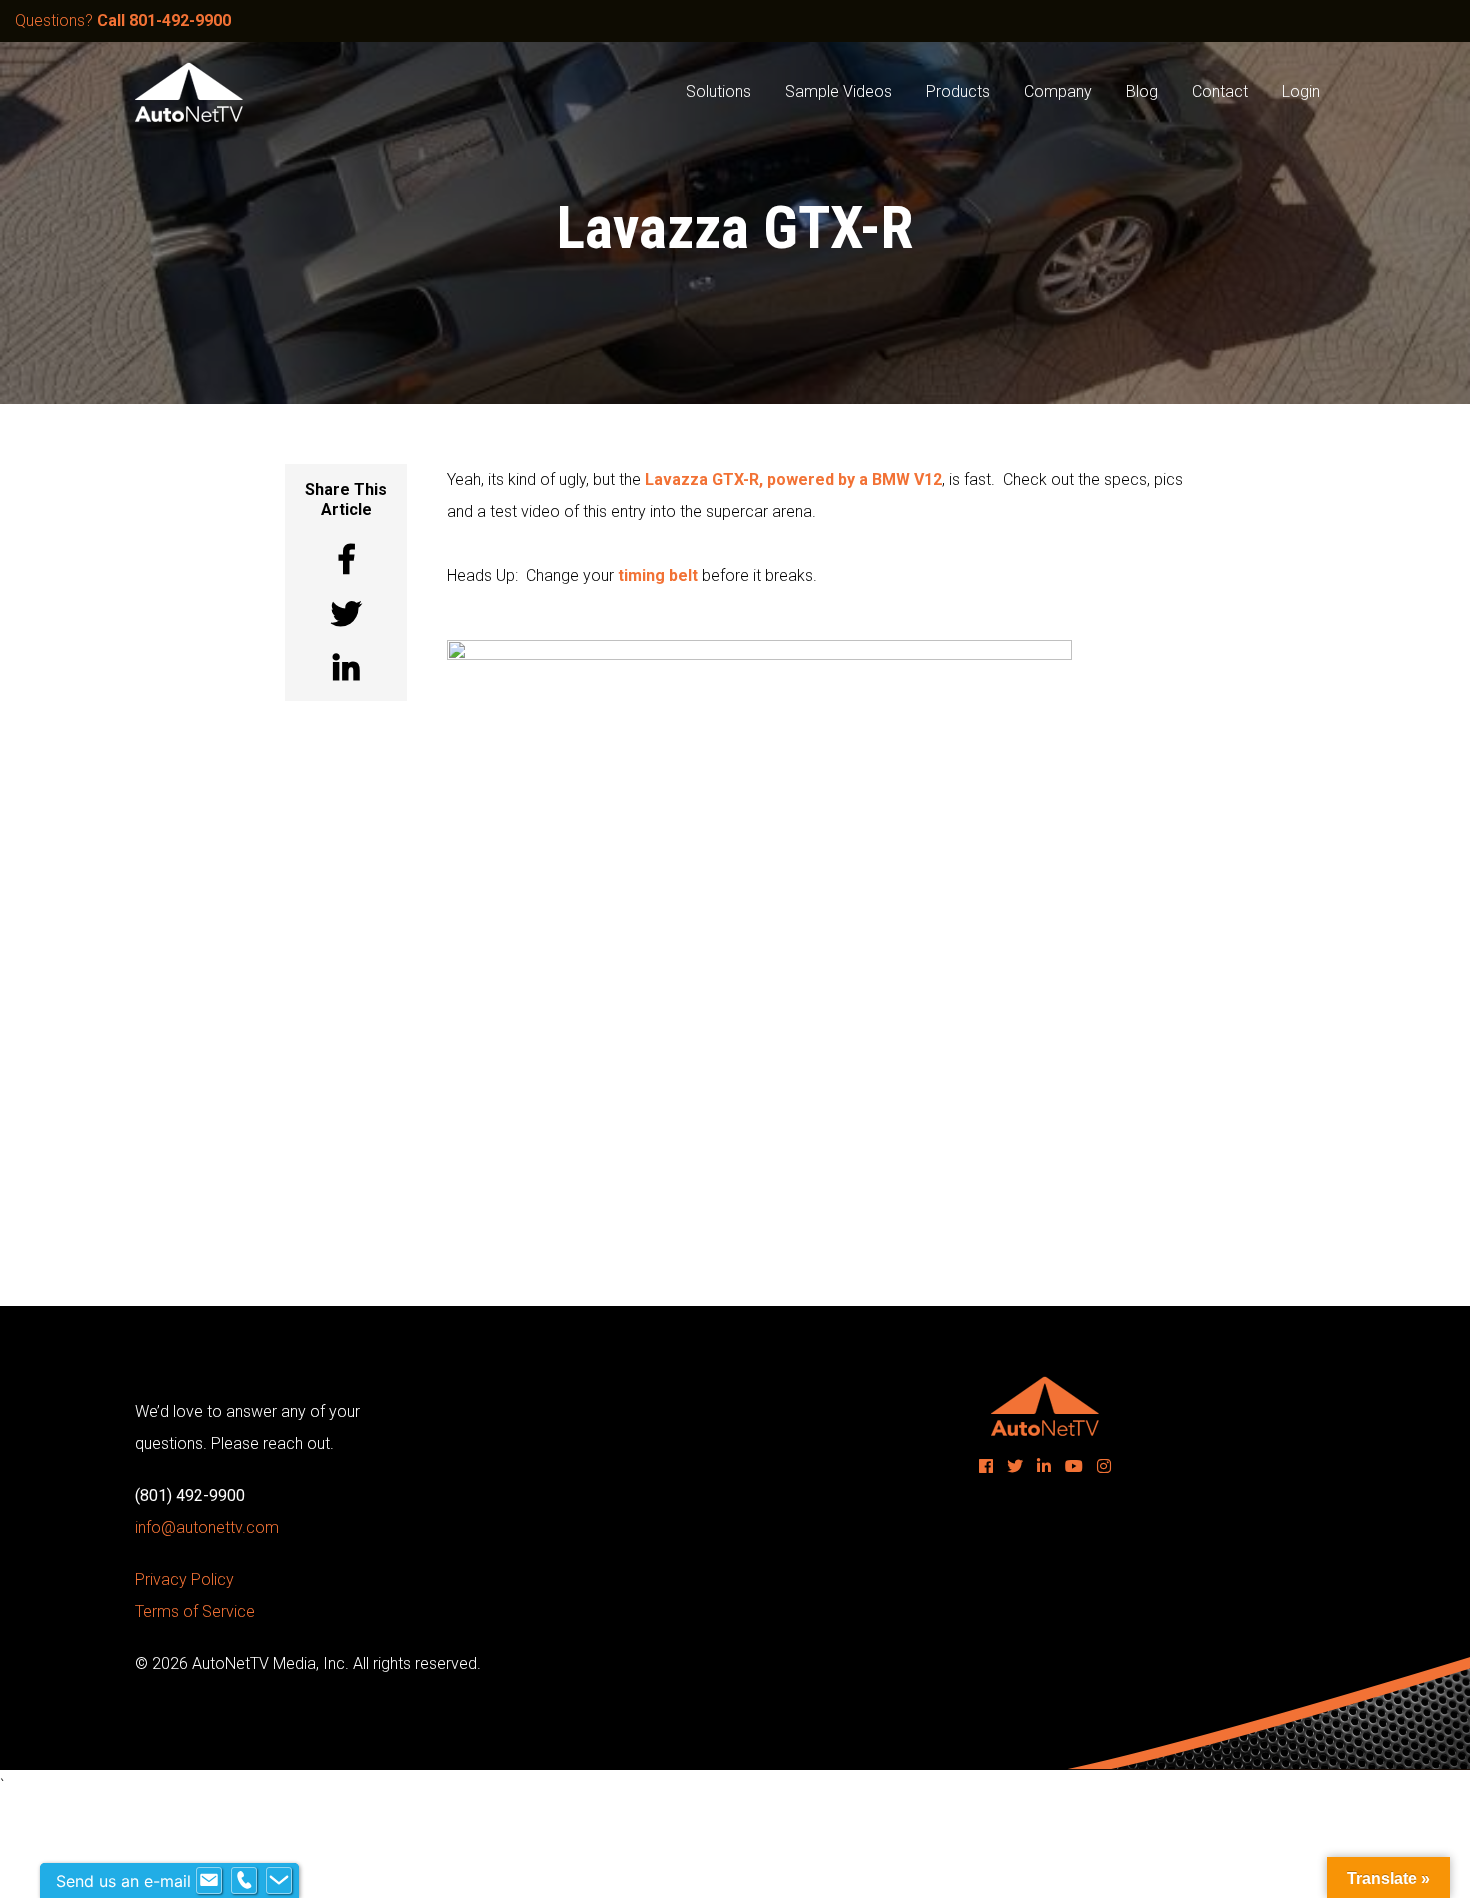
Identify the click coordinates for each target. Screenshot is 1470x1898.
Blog (1142, 91)
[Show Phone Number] (244, 1881)
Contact (1220, 91)
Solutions (718, 91)
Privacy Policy (184, 1579)
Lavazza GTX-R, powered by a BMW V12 (793, 479)
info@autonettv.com (207, 1527)
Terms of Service (195, 1611)
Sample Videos (838, 91)
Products (958, 91)
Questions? (123, 20)
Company (1058, 91)
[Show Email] (209, 1881)
